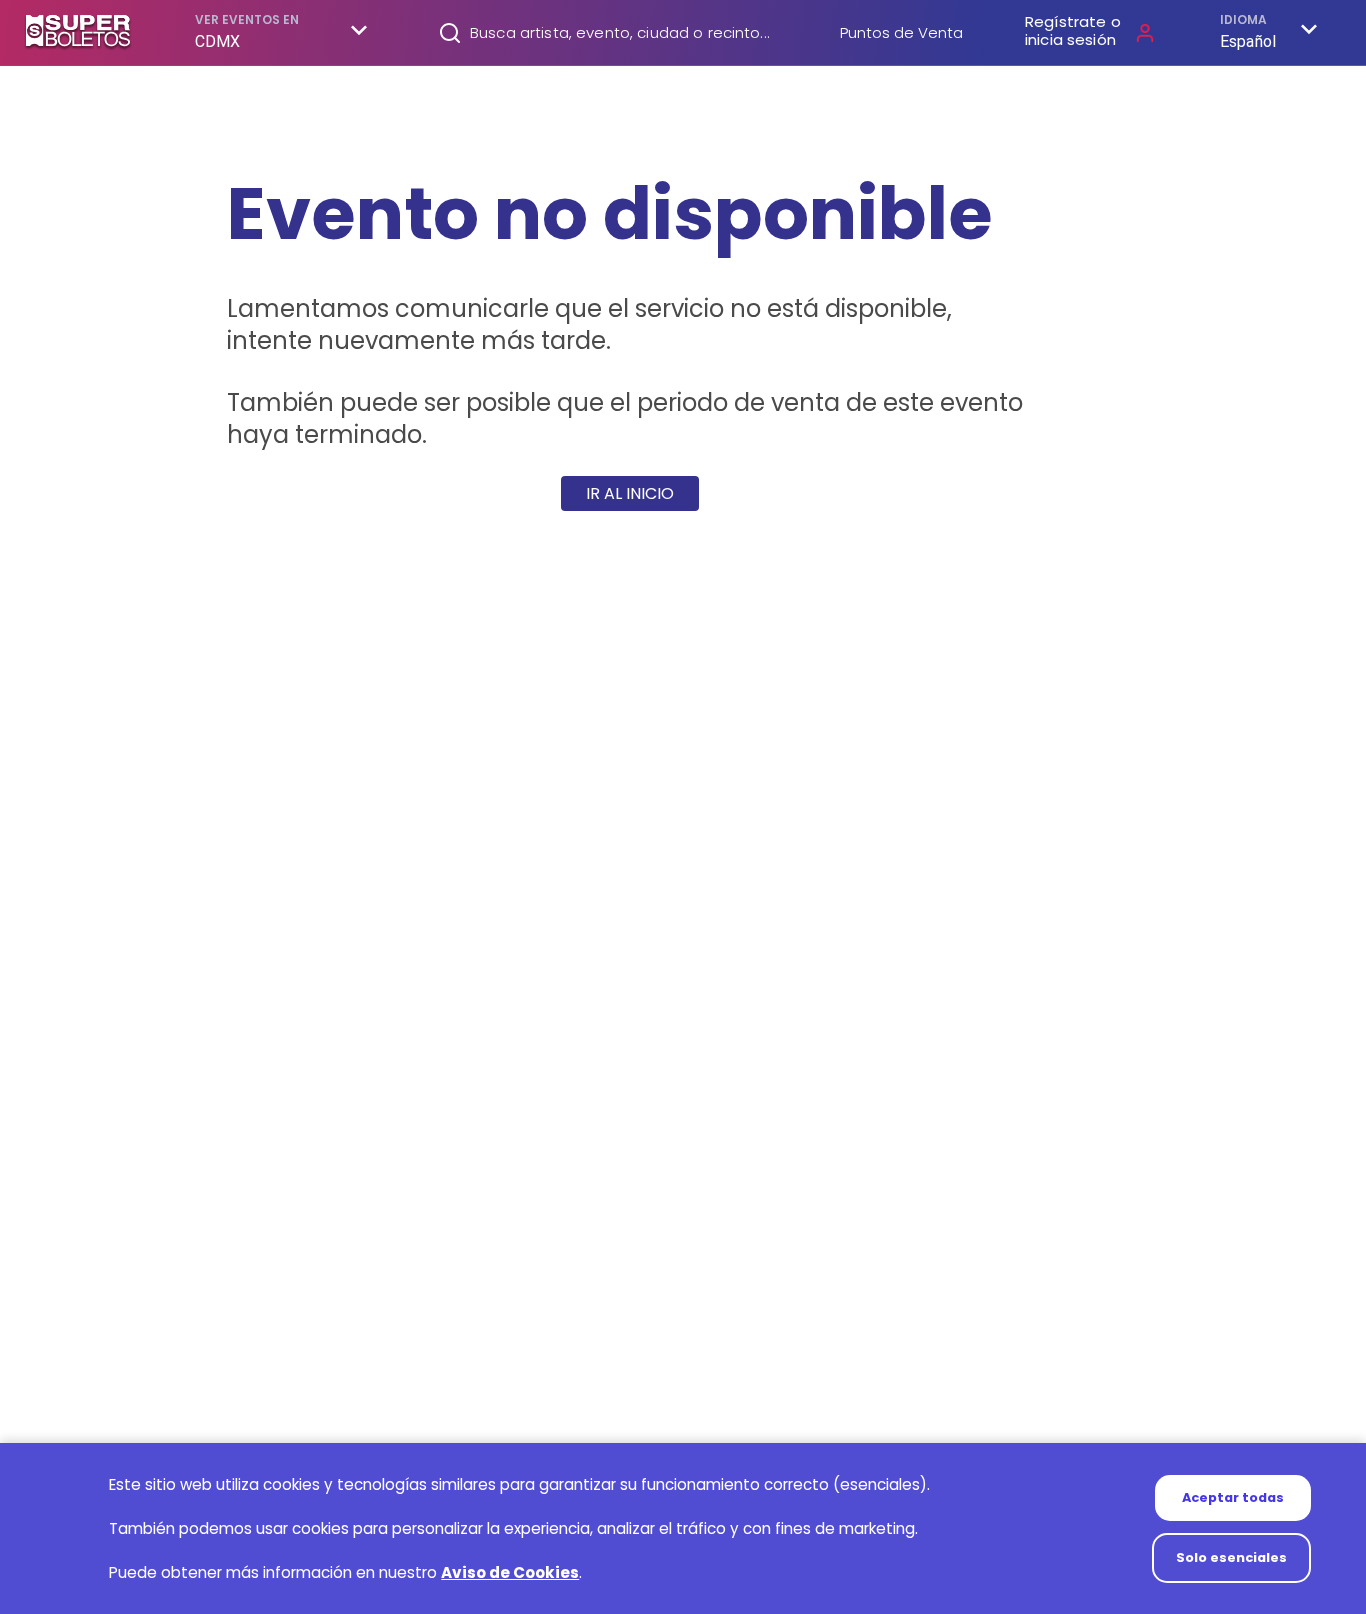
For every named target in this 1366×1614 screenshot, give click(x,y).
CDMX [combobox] (218, 41)
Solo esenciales (1231, 1557)
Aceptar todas (1233, 1497)
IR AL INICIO (630, 493)
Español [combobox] (1248, 41)
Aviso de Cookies (510, 1572)
